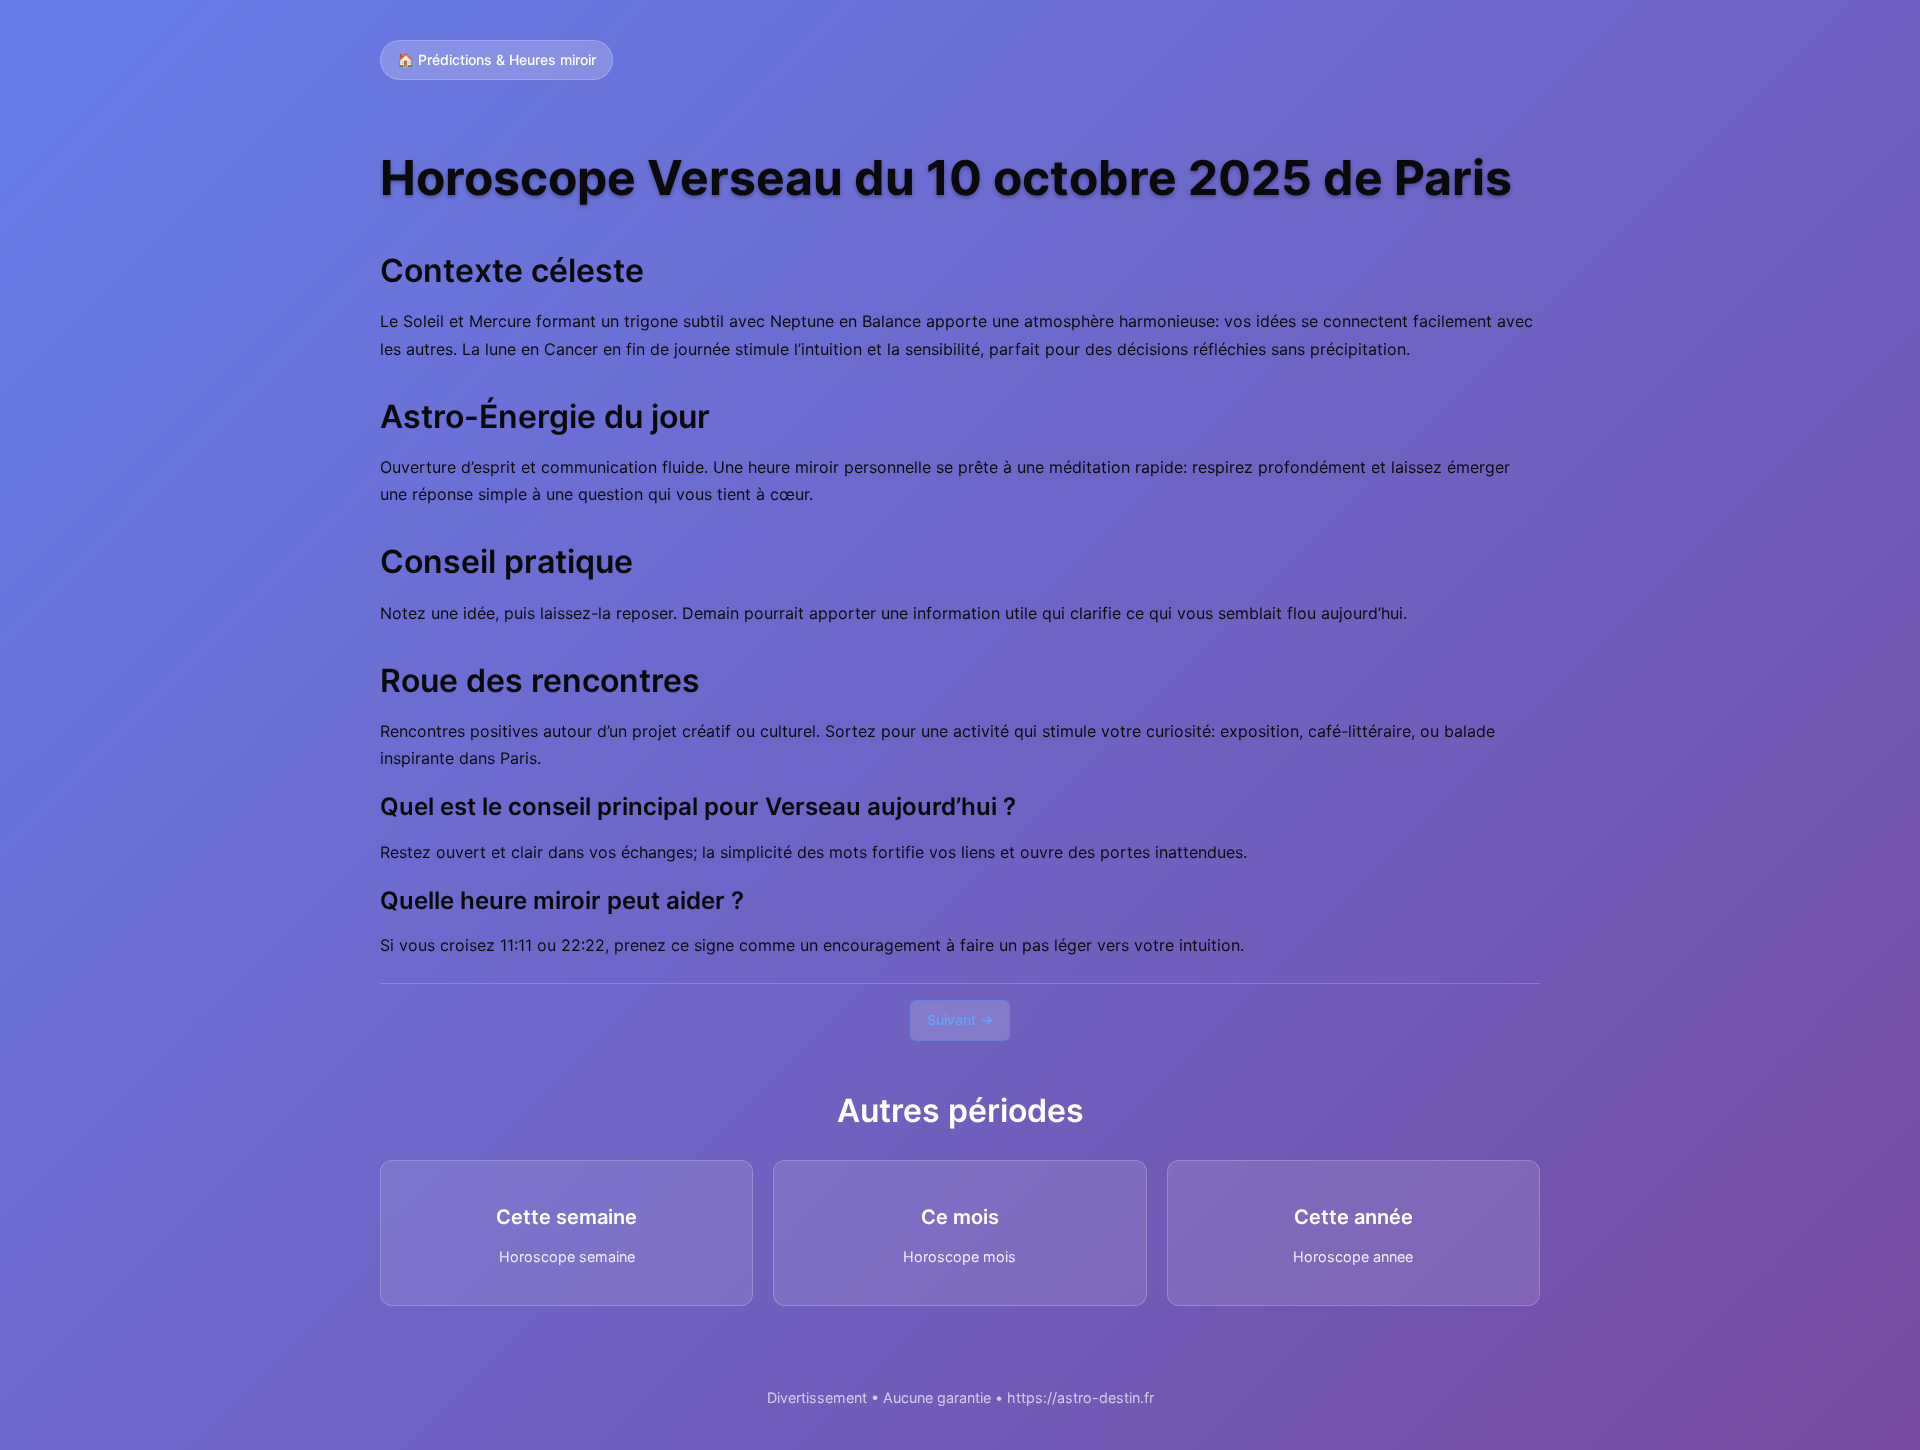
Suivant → (960, 1019)
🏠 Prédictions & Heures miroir (496, 59)
